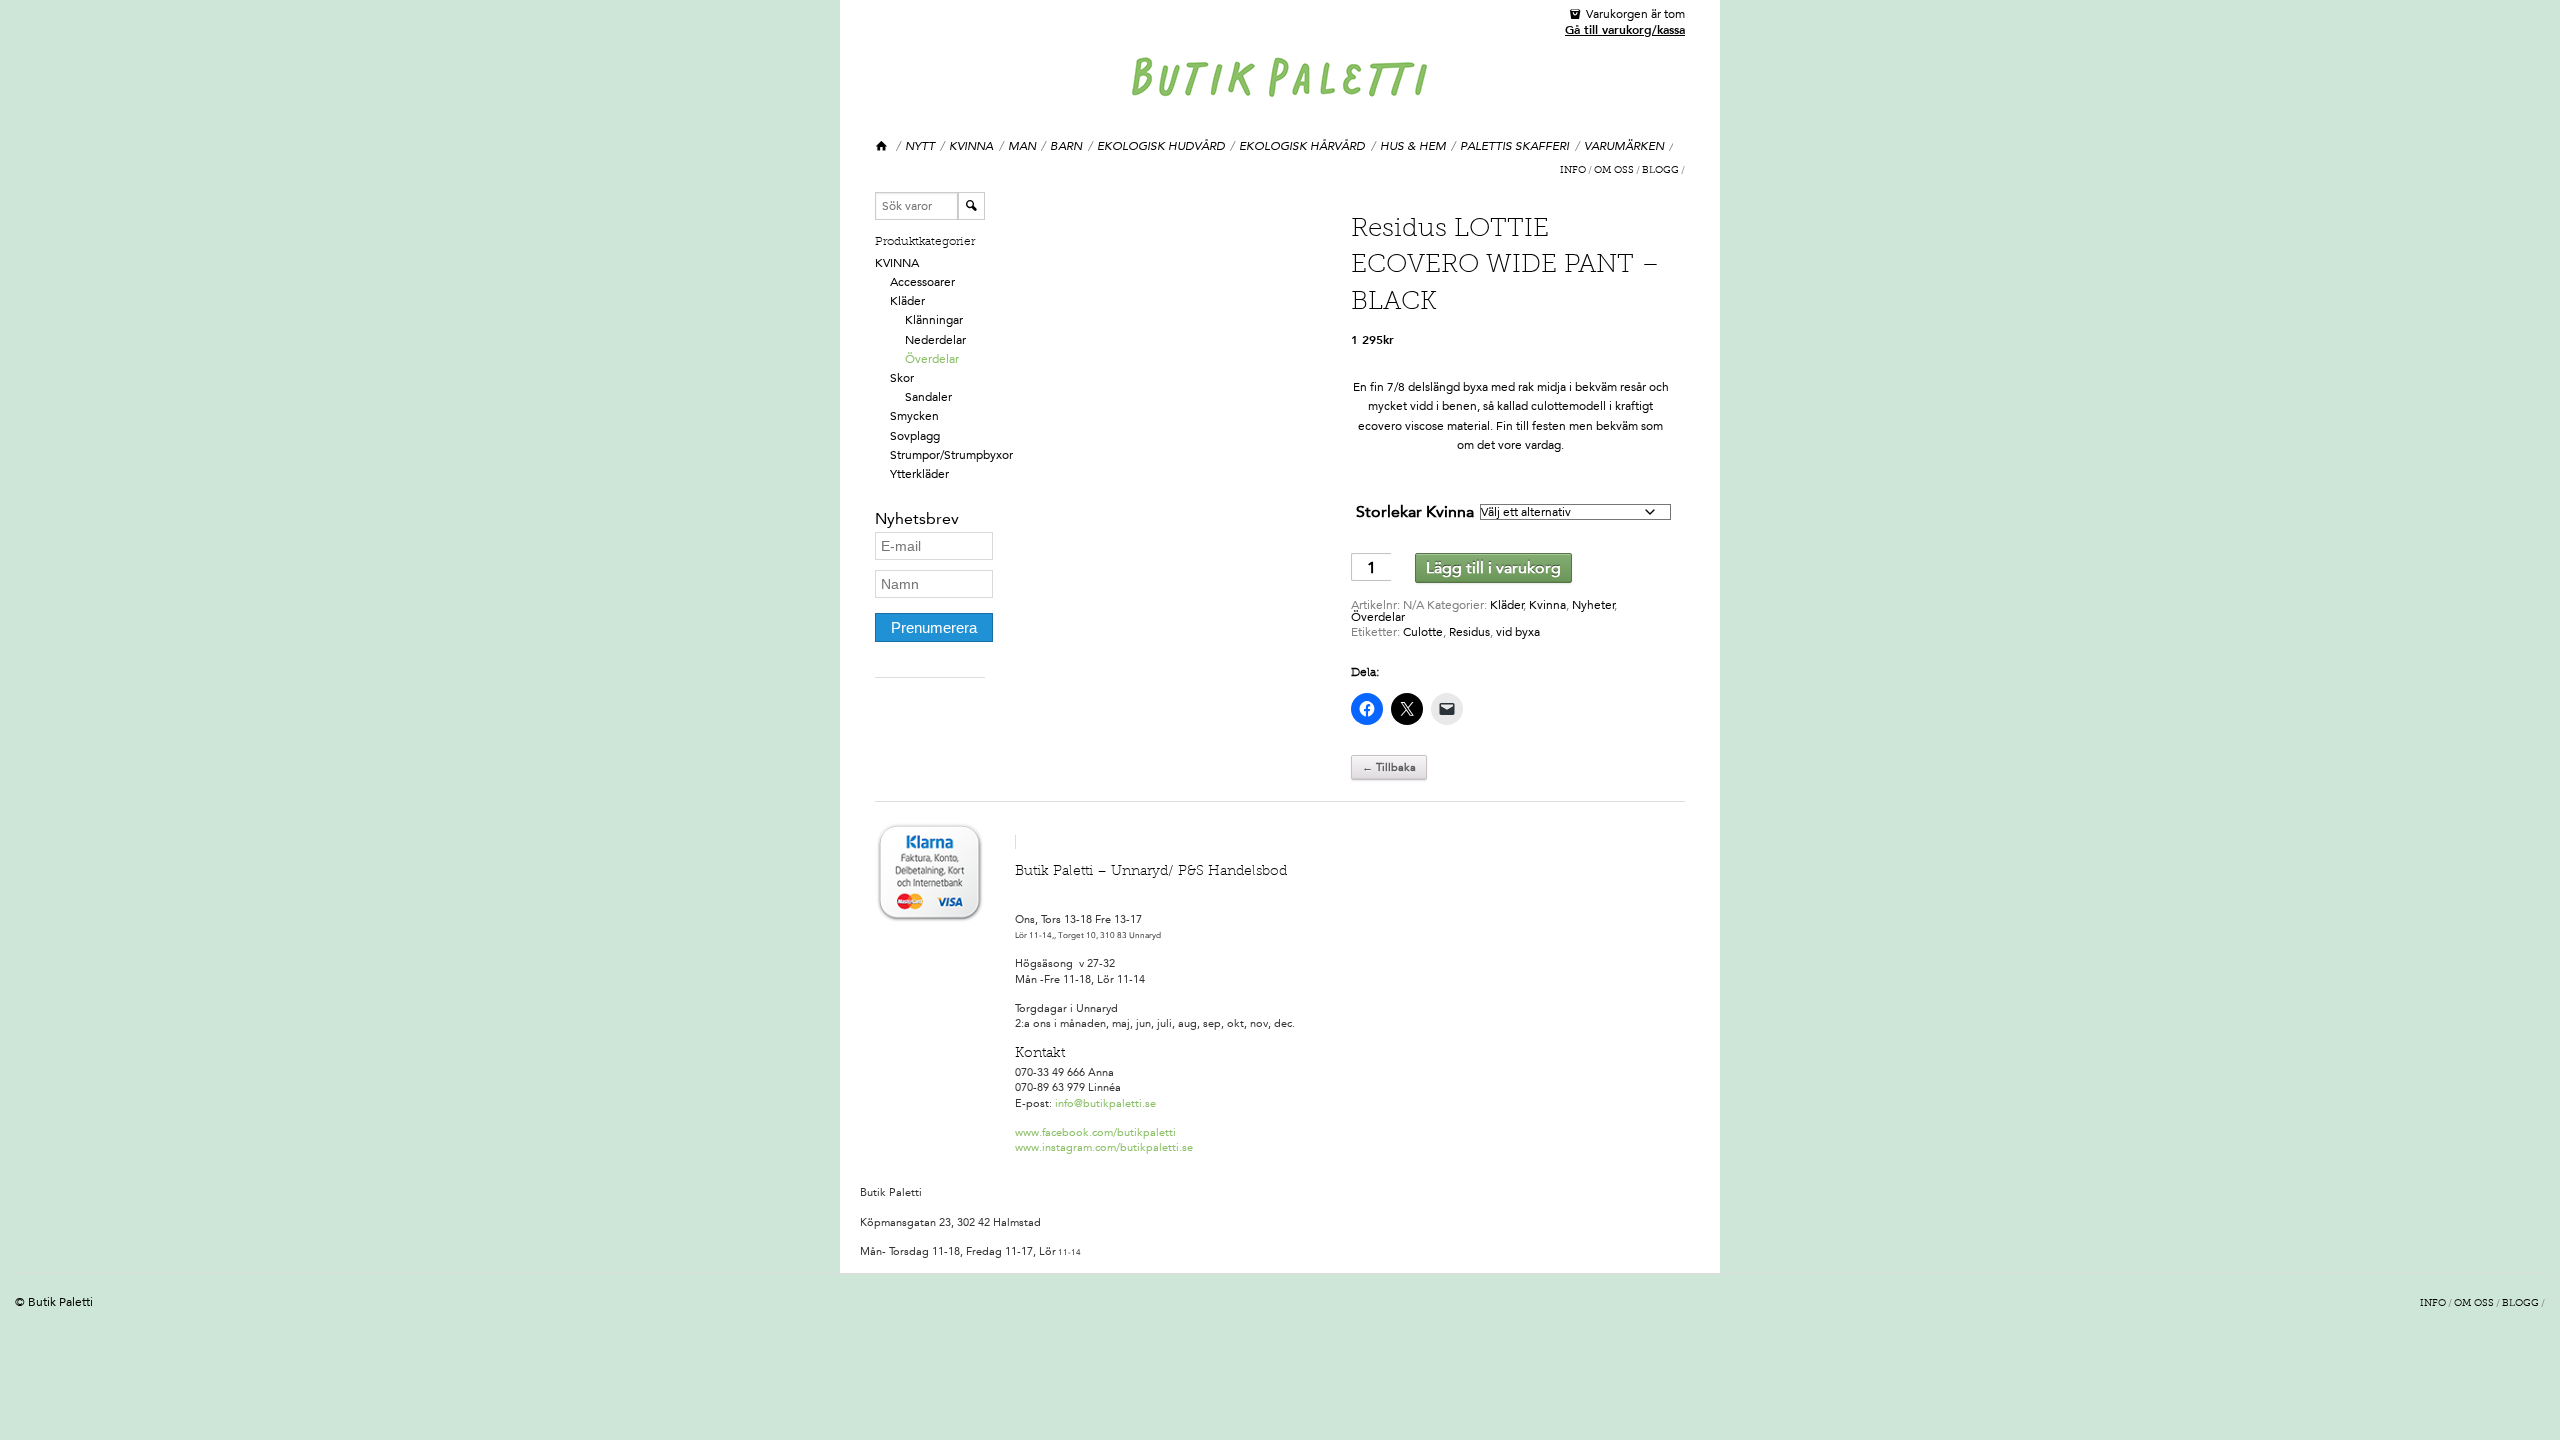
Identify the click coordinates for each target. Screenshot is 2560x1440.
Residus (1469, 632)
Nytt (920, 146)
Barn (1066, 146)
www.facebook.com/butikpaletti (1095, 1132)
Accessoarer (922, 282)
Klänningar (934, 320)
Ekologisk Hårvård (1302, 146)
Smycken (914, 416)
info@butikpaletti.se (1105, 1103)
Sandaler (928, 397)
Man (1022, 146)
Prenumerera (934, 627)
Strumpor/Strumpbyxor (951, 455)
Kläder (907, 301)
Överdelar (932, 359)
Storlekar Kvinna (1415, 511)
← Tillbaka (1389, 767)
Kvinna (971, 146)
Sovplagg (915, 436)
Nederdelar (935, 340)
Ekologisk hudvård (1161, 146)
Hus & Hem (1413, 146)
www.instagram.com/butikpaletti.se (1104, 1147)
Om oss (1614, 171)
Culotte (1423, 632)
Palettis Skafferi (1514, 146)
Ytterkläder (919, 474)
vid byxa (1518, 632)
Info (1573, 171)
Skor (902, 378)
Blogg (1660, 171)
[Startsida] (882, 146)
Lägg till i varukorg (1493, 567)
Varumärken (1624, 146)
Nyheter (1593, 605)
